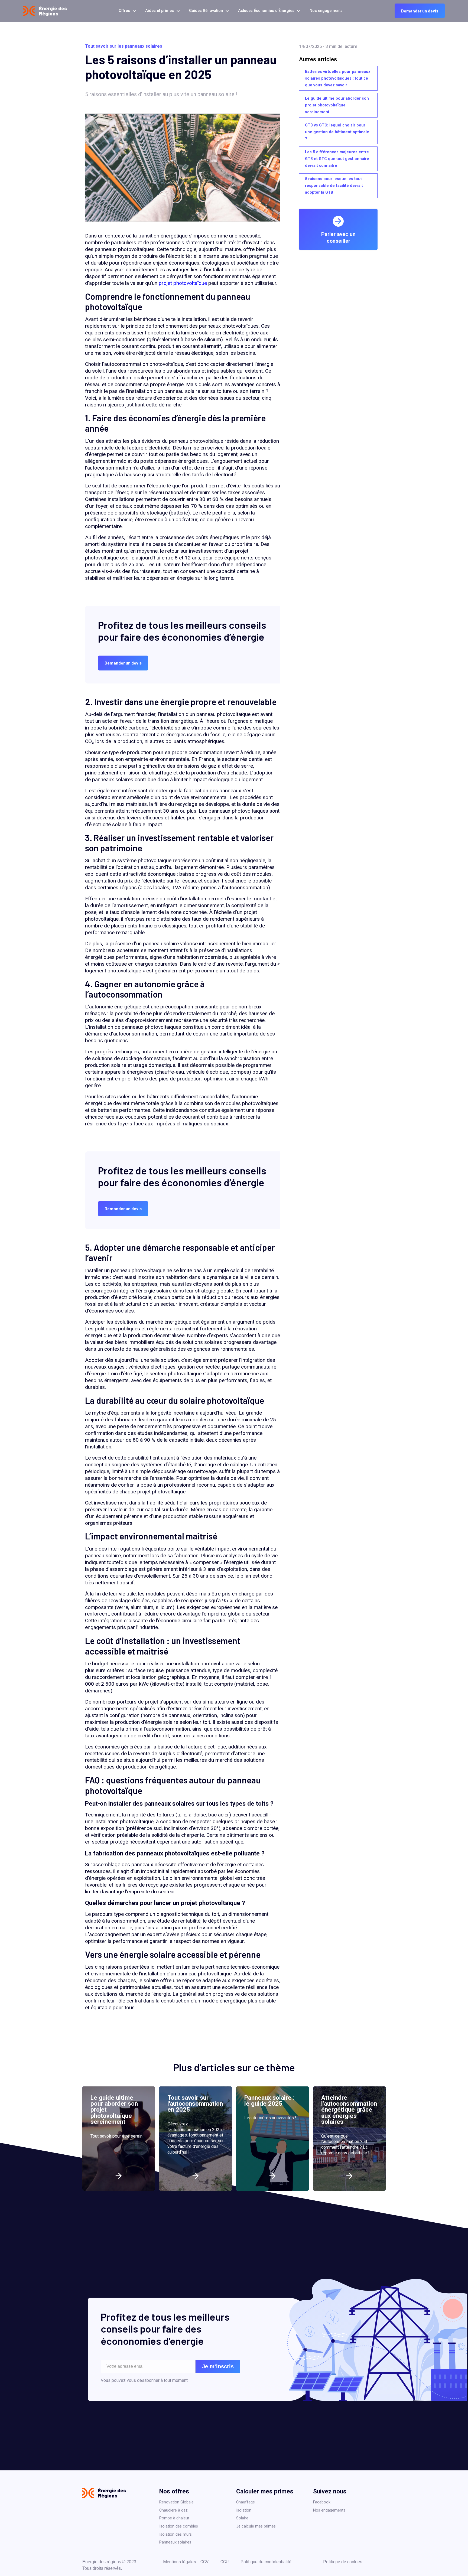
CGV (204, 2562)
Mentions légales (180, 2562)
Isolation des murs (175, 2534)
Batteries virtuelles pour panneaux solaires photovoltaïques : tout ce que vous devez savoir (338, 78)
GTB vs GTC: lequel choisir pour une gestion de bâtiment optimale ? (337, 132)
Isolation (244, 2510)
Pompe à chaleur (174, 2518)
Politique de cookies (343, 2562)
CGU (225, 2562)
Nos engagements (329, 2510)
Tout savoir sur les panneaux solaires (124, 46)
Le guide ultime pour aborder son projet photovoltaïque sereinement (337, 105)
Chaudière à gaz (173, 2510)
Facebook (322, 2502)
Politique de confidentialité (266, 2562)
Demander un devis (420, 11)
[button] (126, 11)
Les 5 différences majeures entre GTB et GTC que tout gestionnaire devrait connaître (337, 159)
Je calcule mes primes (256, 2526)
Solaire (242, 2518)
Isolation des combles (179, 2526)
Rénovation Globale (176, 2502)
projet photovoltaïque (183, 283)
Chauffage (246, 2502)
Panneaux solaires (175, 2542)
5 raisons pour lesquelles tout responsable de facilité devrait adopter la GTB (334, 186)
